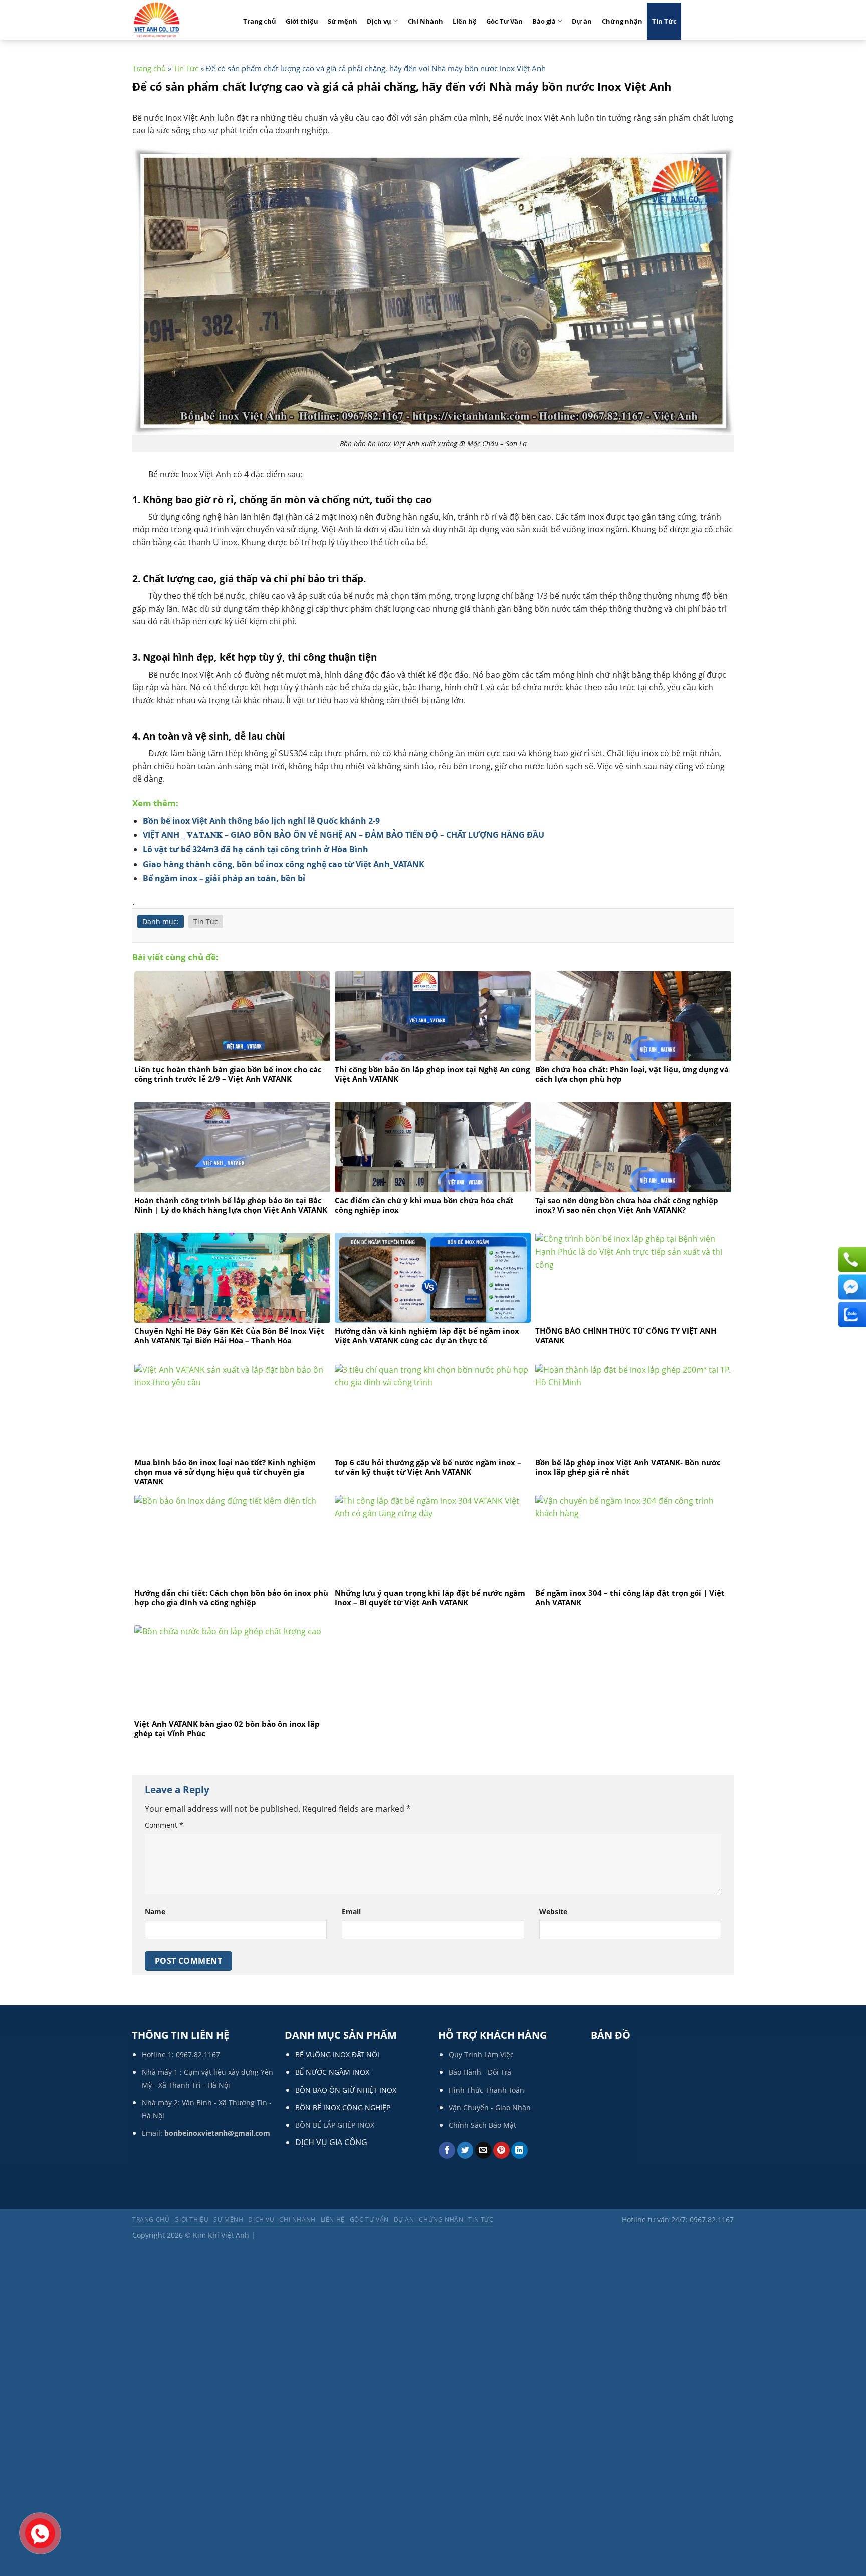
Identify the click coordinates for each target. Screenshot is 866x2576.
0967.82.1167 (198, 2054)
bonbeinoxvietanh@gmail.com (217, 2133)
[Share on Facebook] (447, 2150)
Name (155, 1912)
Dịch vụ (379, 21)
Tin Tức (664, 21)
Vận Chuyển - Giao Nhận (490, 2107)
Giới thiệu (302, 21)
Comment (164, 1825)
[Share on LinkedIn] (519, 2150)
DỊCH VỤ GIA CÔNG (331, 2142)
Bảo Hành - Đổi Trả (480, 2072)
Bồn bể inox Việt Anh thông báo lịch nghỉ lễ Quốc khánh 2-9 (261, 821)
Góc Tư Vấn (504, 21)
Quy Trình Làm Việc (481, 2054)
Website (553, 1912)
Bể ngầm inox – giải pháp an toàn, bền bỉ (224, 878)
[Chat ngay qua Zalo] (851, 1314)
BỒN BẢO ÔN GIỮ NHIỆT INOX (346, 2090)
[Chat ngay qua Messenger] (851, 1287)
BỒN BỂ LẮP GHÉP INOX (335, 2125)
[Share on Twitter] (465, 2150)
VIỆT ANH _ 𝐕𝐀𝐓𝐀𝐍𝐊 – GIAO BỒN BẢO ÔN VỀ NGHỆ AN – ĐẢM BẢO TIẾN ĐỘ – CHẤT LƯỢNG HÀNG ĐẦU (344, 835)
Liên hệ (465, 21)
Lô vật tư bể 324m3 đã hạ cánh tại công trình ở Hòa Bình (256, 849)
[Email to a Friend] (483, 2150)
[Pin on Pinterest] (501, 2150)
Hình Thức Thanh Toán (486, 2090)
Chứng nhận (622, 21)
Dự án (582, 21)
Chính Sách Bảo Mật (482, 2125)
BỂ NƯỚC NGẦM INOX (332, 2072)
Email (351, 1912)
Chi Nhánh (425, 21)
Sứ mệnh (343, 21)
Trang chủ (260, 21)
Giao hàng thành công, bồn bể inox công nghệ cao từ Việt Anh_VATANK (284, 864)
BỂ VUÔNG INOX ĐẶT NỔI (337, 2054)
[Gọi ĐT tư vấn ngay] (851, 1259)
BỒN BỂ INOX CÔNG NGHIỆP (343, 2107)
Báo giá (544, 21)
